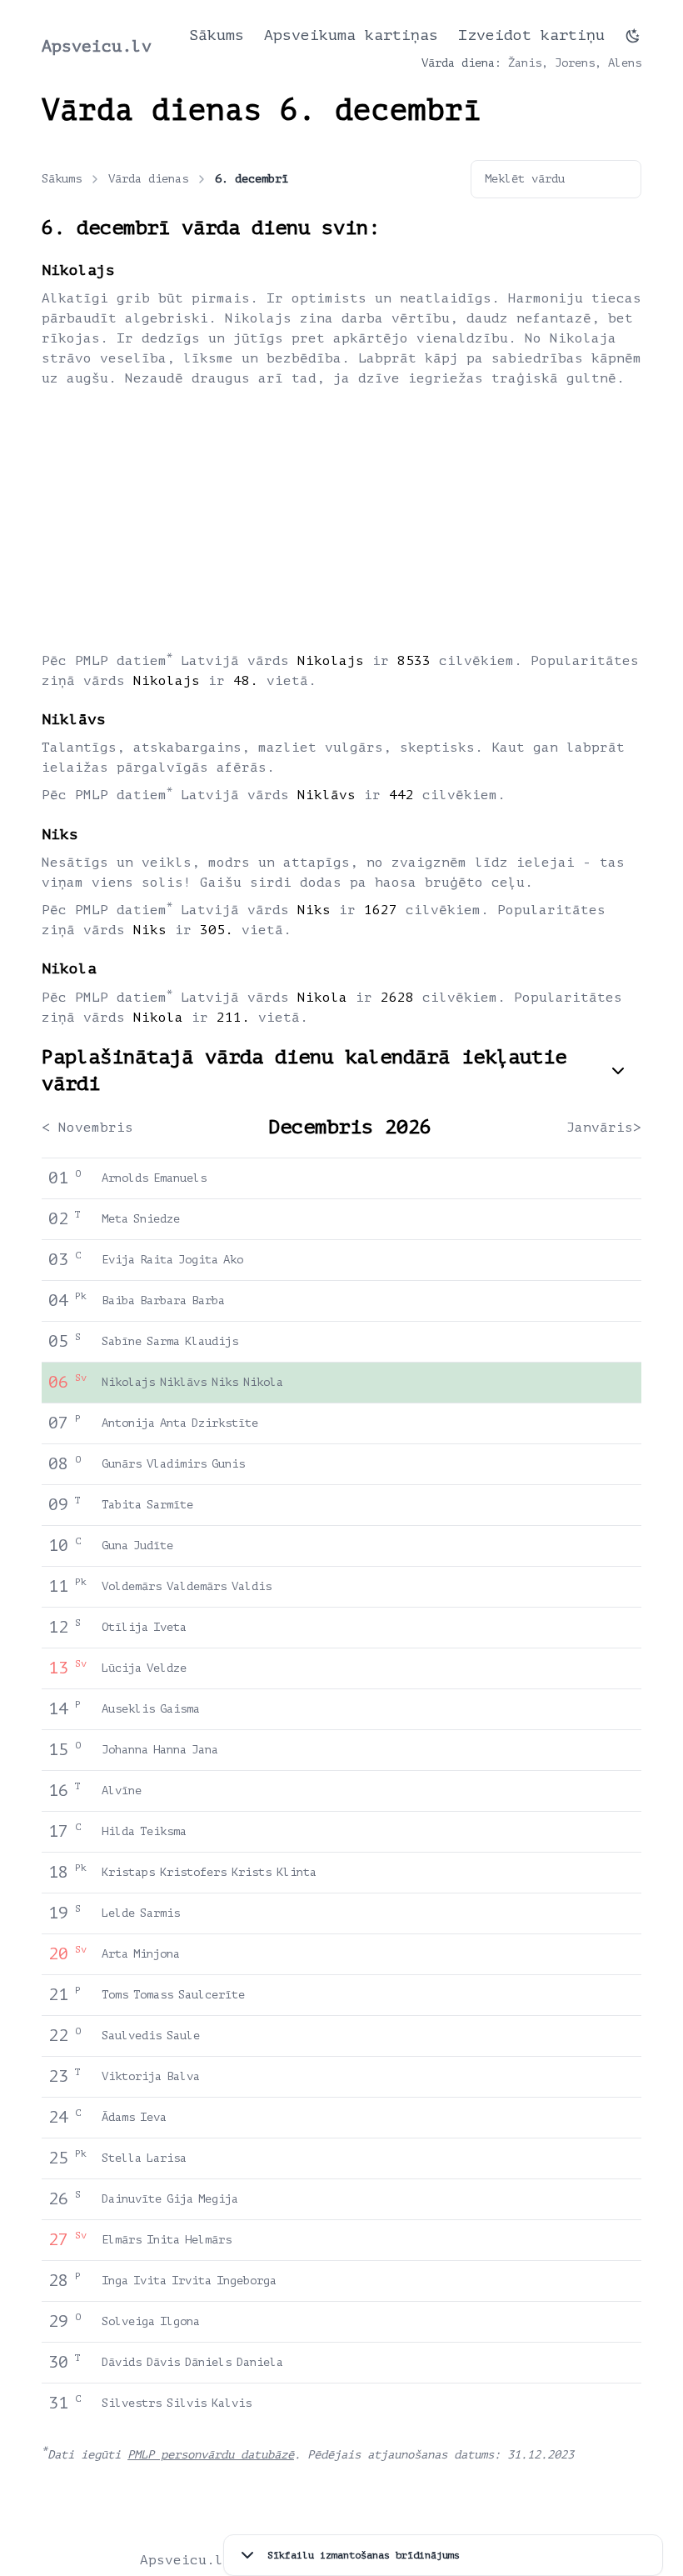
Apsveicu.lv (97, 46)
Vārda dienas (148, 179)
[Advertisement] (341, 518)
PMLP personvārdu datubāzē (211, 2455)
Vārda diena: (461, 63)
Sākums (217, 35)
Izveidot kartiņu (531, 35)
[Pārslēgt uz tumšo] (633, 36)
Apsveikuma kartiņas (351, 35)
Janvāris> (604, 1128)
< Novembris (87, 1128)
